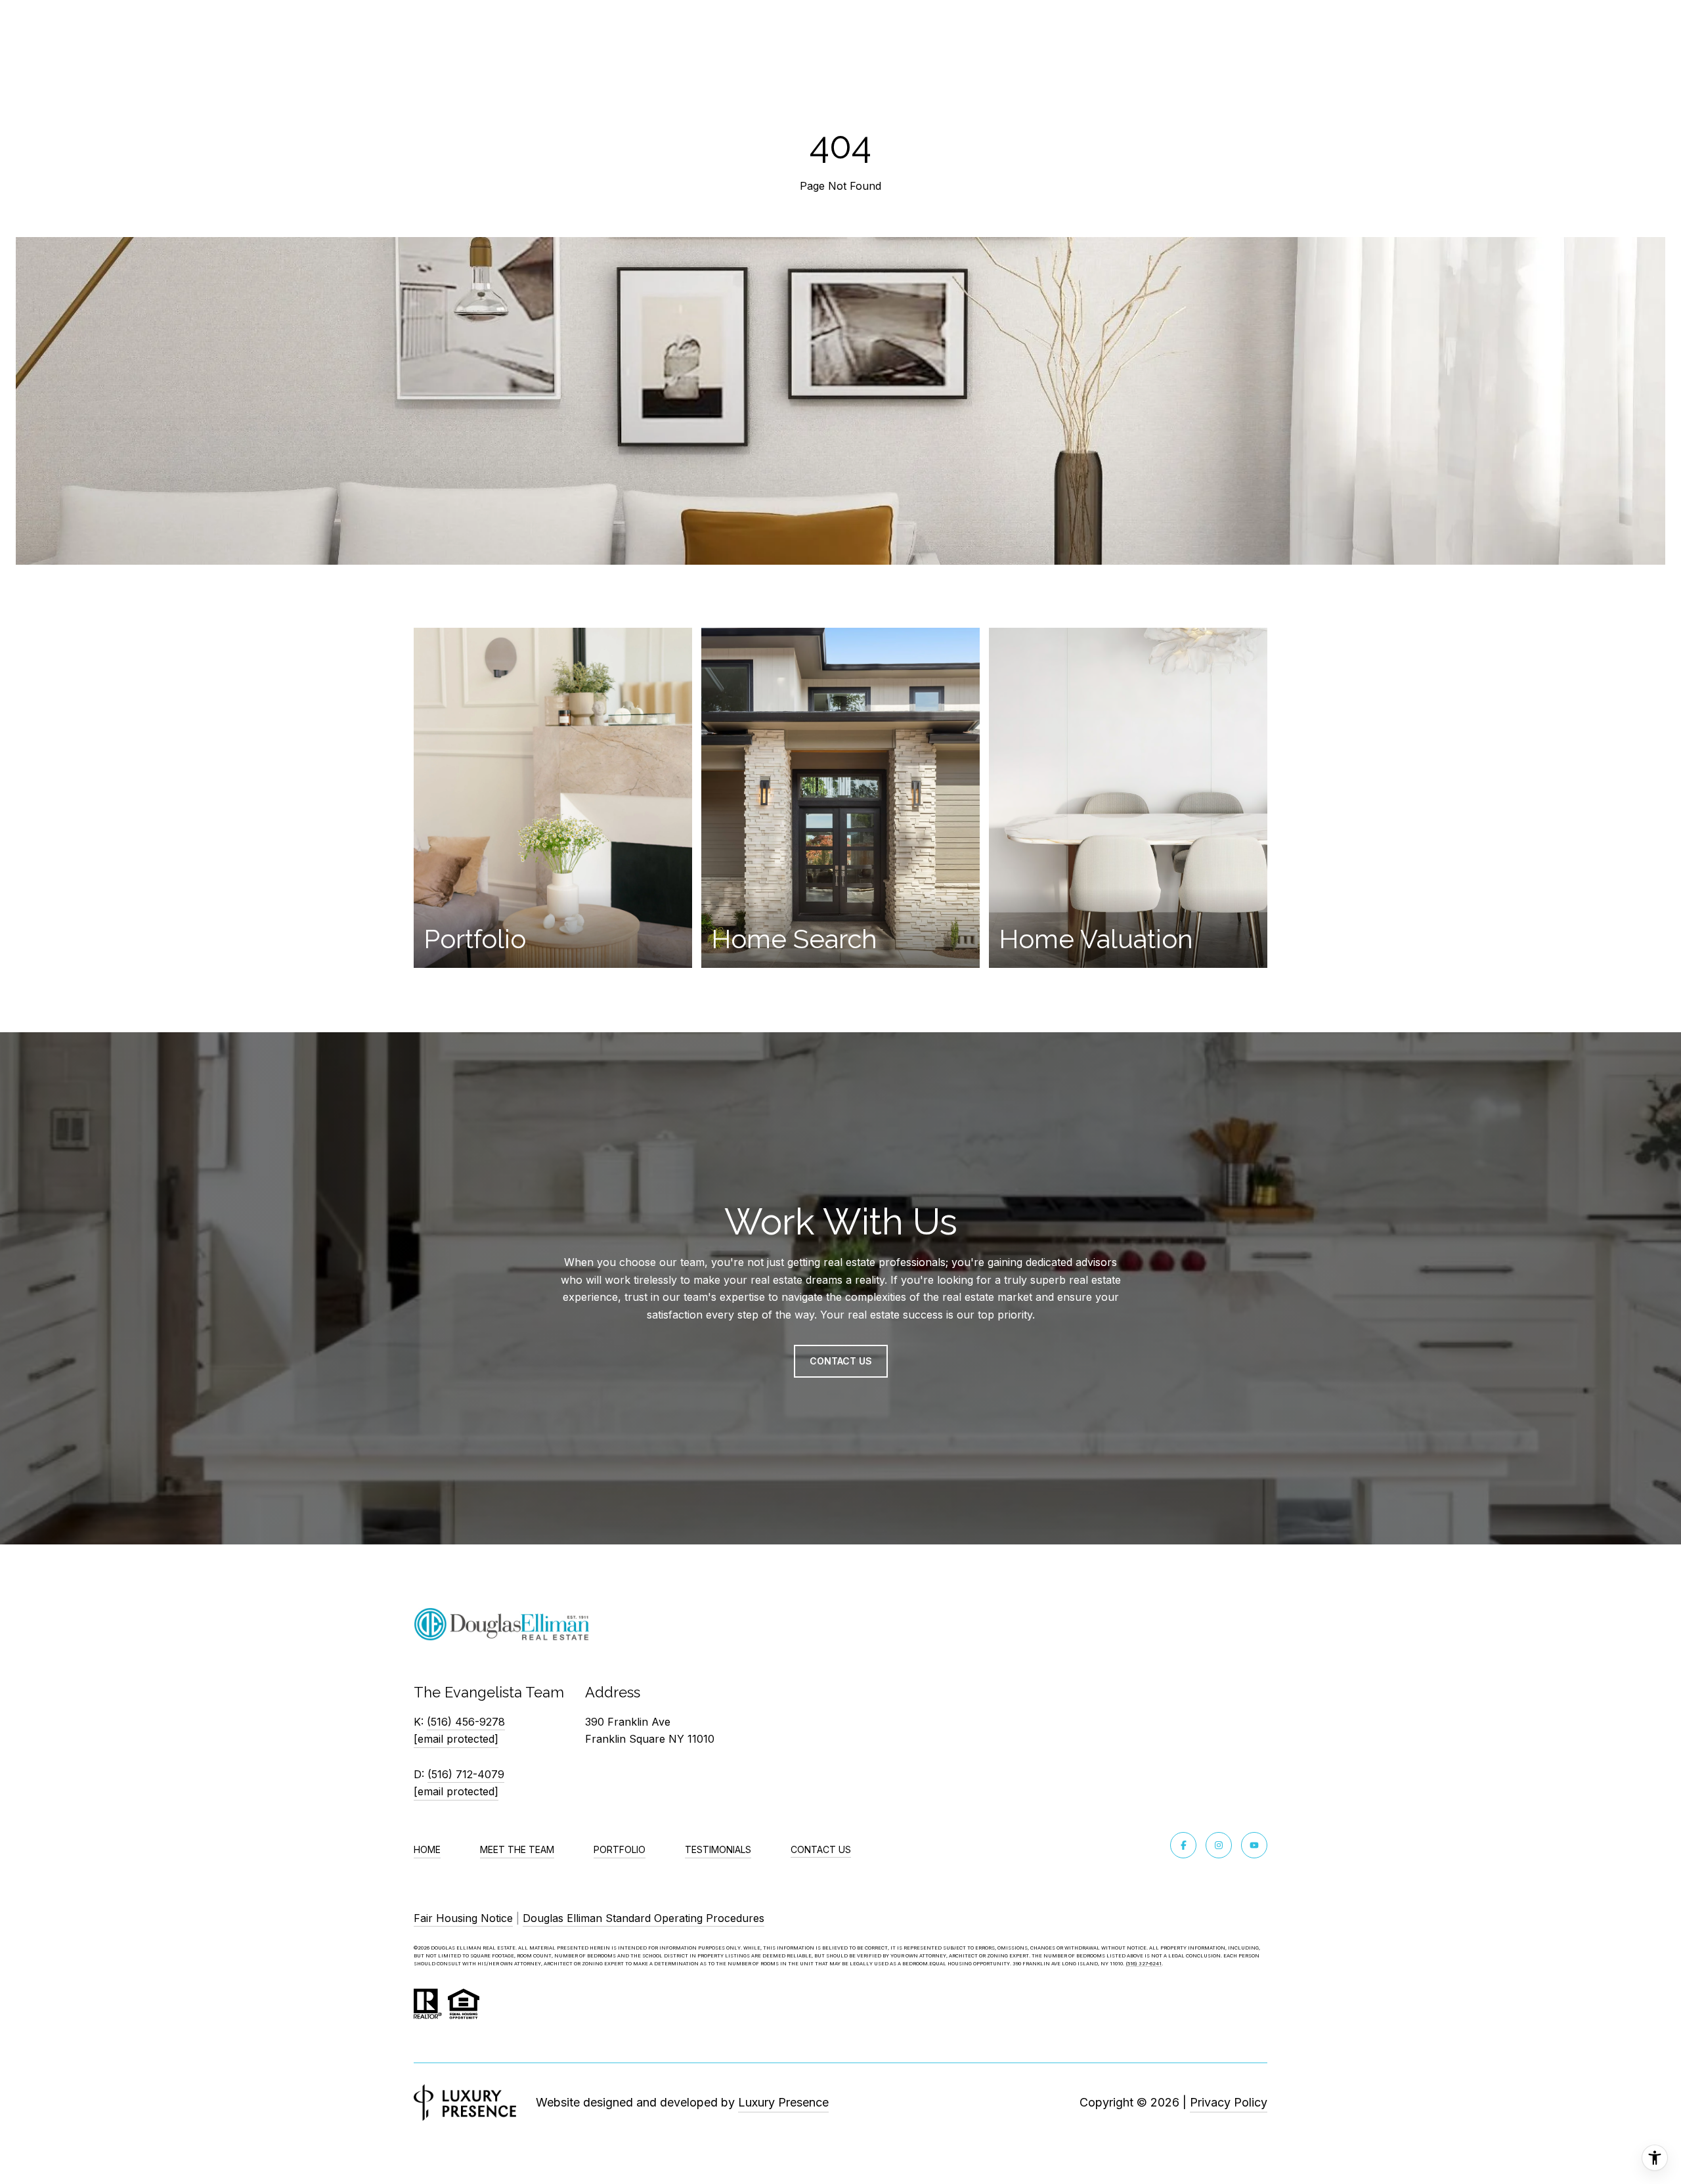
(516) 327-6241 (1144, 1964)
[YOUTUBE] (1254, 1845)
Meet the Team (517, 1849)
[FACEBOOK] (1183, 1845)
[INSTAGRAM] (1219, 1845)
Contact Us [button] (841, 1361)
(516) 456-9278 (466, 1722)
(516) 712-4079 (466, 1774)
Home (427, 1849)
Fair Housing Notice (463, 1918)
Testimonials (718, 1849)
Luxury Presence (783, 2102)
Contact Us (821, 1850)
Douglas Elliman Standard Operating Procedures (644, 1918)
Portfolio (620, 1849)
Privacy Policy (1229, 2102)
